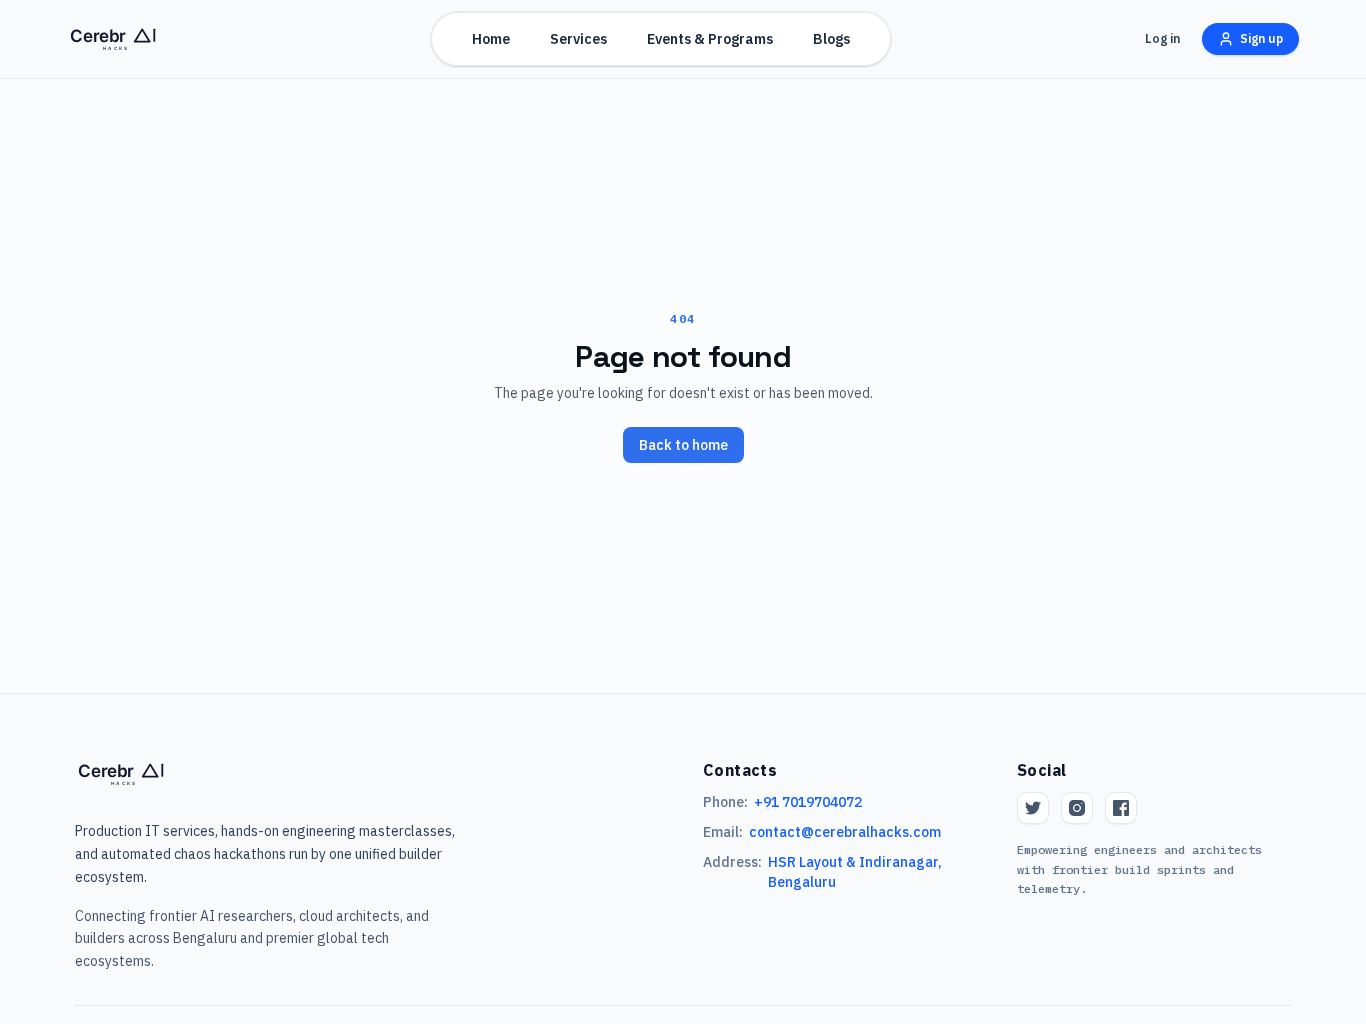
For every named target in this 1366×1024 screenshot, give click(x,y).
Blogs (831, 39)
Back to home (683, 445)
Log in (1162, 38)
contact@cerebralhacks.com (845, 832)
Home (491, 39)
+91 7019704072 (808, 802)
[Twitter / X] (1033, 808)
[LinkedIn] (1121, 808)
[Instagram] (1077, 808)
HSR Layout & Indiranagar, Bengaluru (855, 872)
